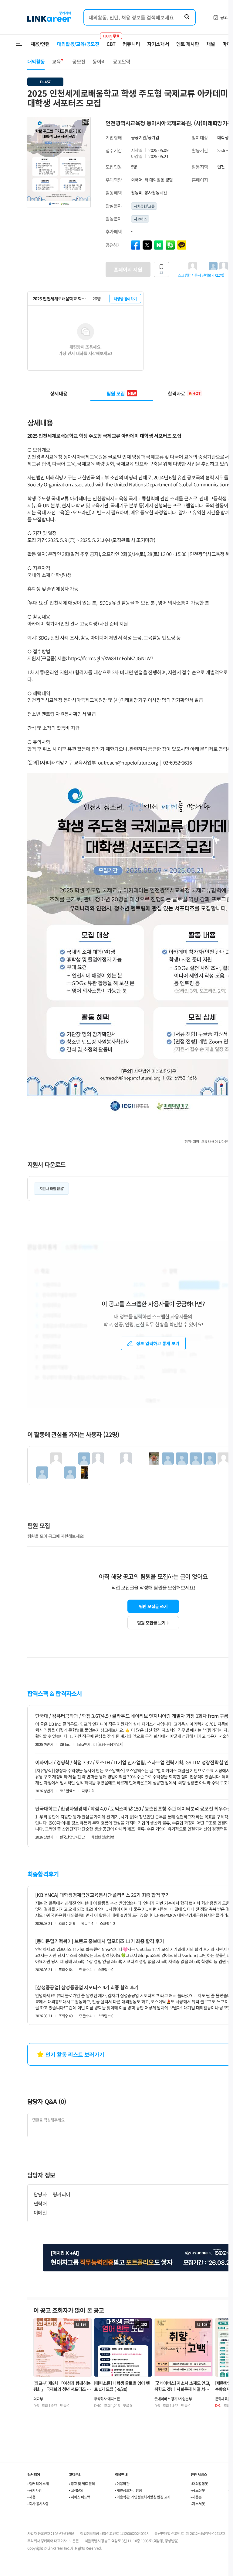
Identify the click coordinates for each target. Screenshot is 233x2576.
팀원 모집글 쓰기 (153, 1606)
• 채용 (31, 2497)
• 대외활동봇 (199, 2483)
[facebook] (136, 245)
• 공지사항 (34, 2490)
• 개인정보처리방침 (128, 2490)
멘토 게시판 (188, 44)
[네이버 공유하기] (159, 245)
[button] (85, 123)
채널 (211, 44)
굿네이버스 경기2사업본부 (173, 2399)
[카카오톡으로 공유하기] (182, 245)
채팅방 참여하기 (125, 299)
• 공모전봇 (198, 2490)
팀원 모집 (121, 393)
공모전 (79, 61)
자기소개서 (158, 44)
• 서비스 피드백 (80, 2497)
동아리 (99, 61)
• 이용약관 (122, 2483)
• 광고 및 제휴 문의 (82, 2483)
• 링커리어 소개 (38, 2483)
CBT (111, 41)
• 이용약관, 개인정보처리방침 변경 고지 (143, 2497)
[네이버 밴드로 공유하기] (170, 245)
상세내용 (59, 393)
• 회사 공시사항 (38, 2503)
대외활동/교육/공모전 (78, 44)
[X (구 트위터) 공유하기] (147, 245)
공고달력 (122, 61)
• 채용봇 (196, 2497)
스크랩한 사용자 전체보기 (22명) (201, 275)
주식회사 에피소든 (107, 2399)
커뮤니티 (131, 44)
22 (161, 272)
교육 (56, 61)
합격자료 (184, 393)
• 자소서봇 (198, 2503)
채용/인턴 (40, 44)
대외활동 (36, 61)
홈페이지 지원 (128, 269)
